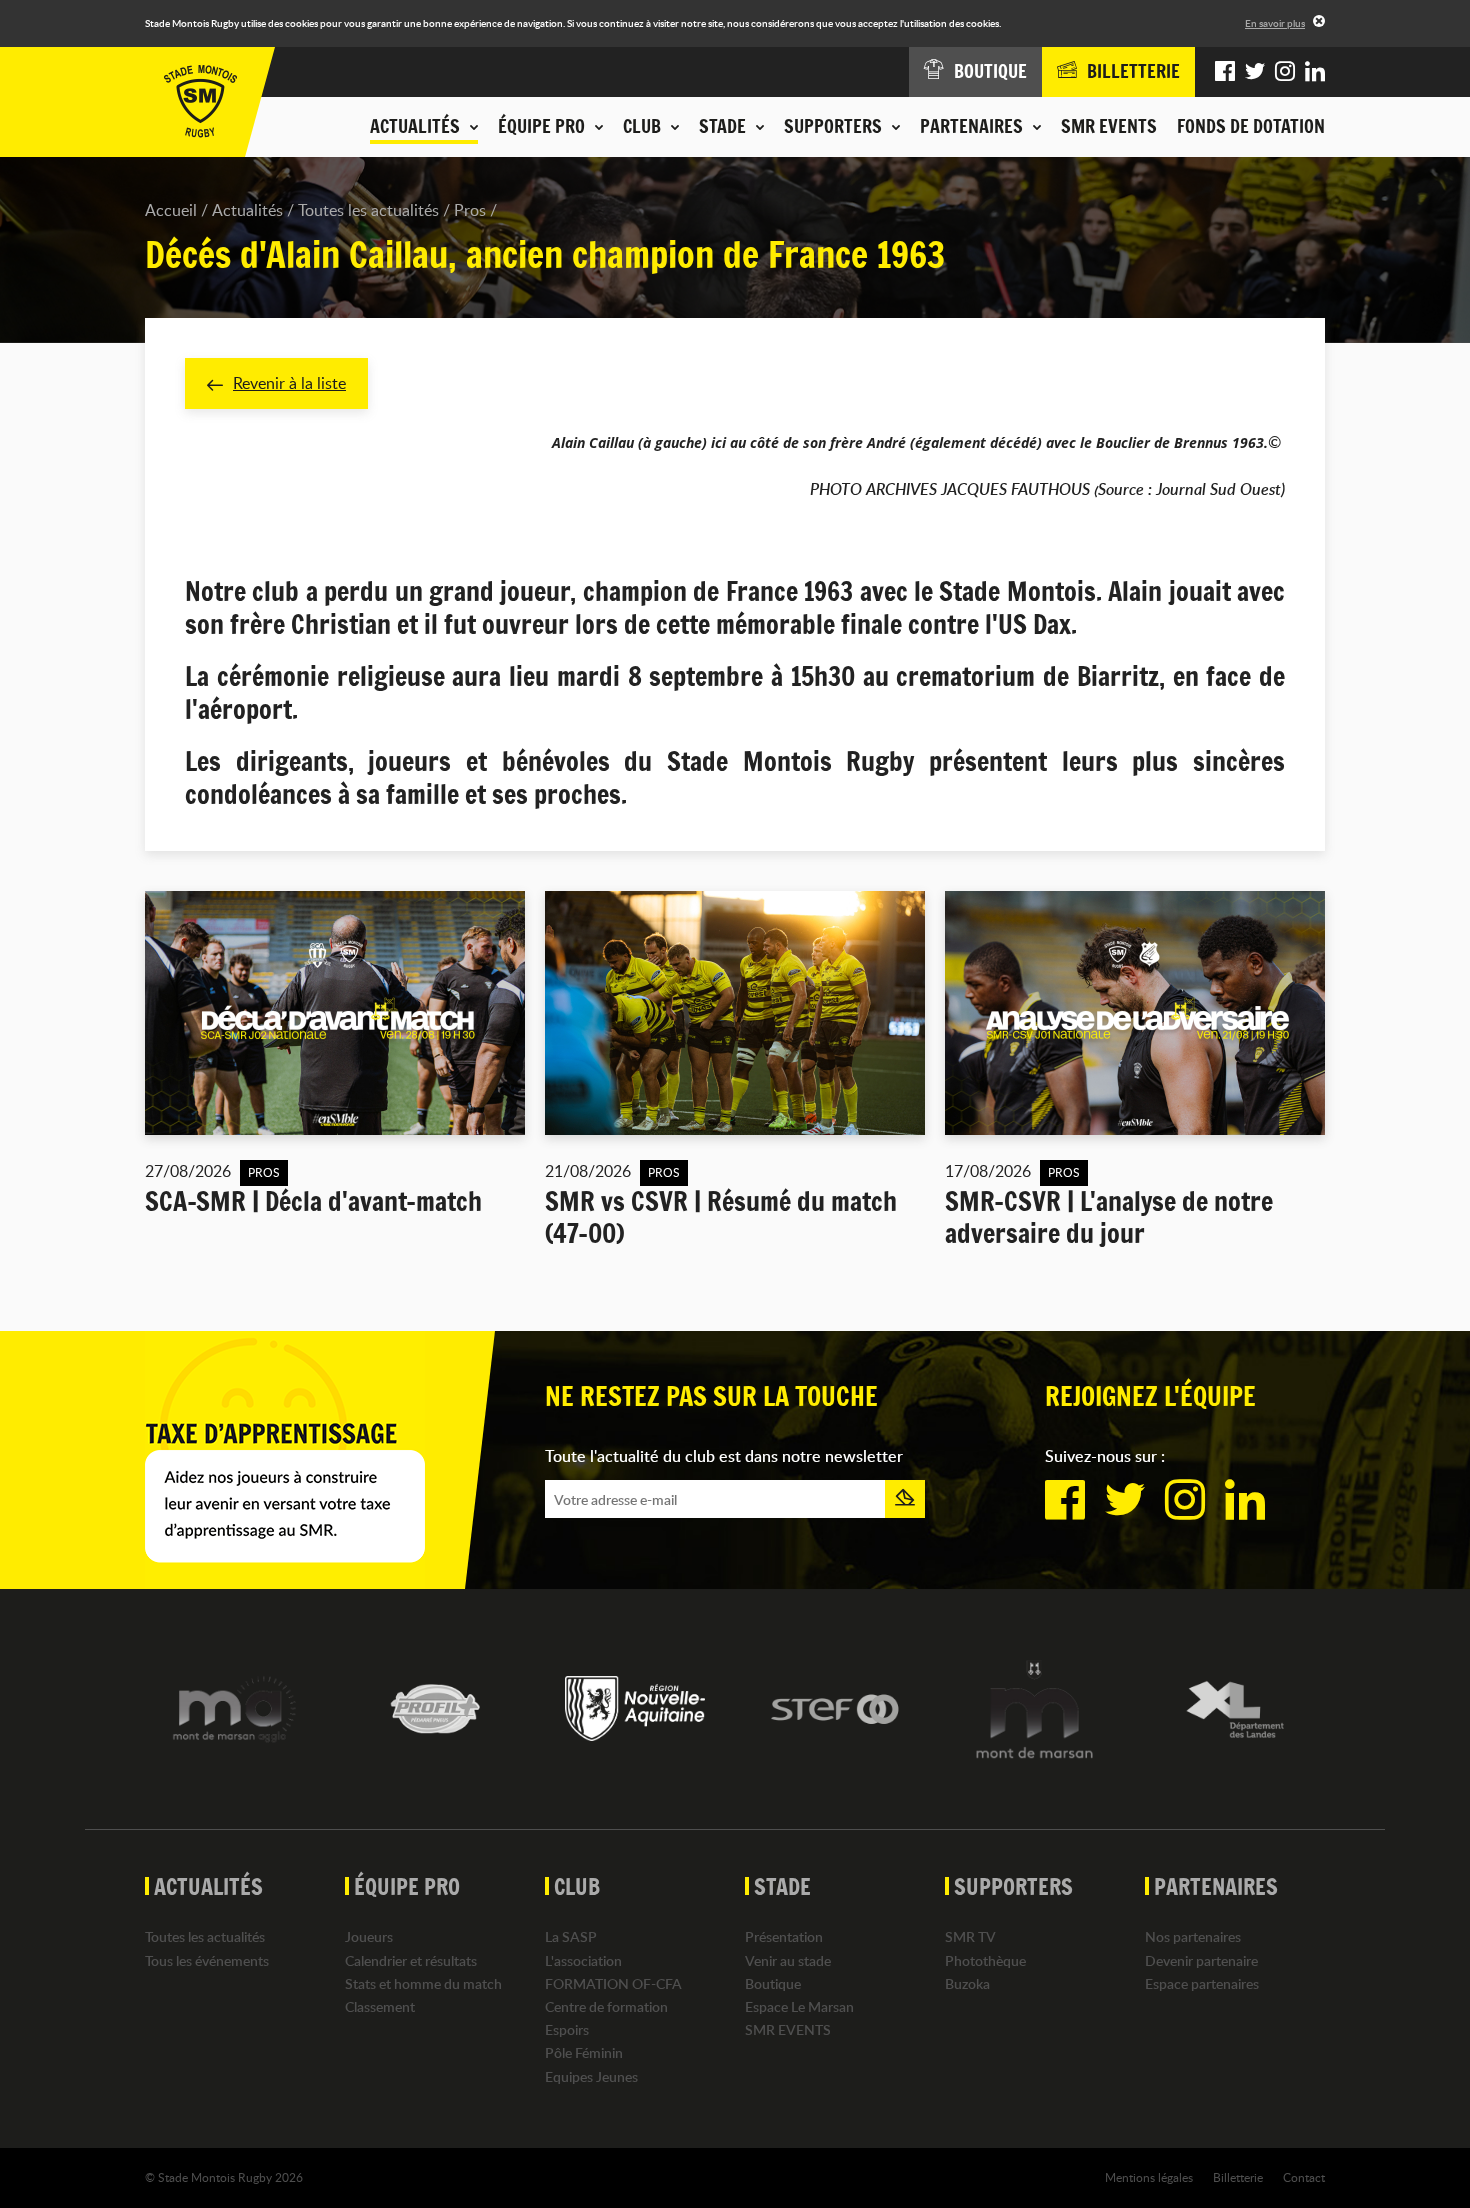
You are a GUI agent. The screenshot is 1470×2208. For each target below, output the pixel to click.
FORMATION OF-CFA (613, 1983)
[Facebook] (1225, 72)
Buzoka (967, 1983)
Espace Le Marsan (799, 2006)
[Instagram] (1285, 72)
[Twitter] (1255, 72)
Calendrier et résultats (411, 1960)
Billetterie (1238, 2177)
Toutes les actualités (368, 210)
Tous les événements (207, 1960)
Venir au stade (788, 1960)
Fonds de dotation (1251, 126)
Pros (470, 210)
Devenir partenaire (1201, 1960)
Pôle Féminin (584, 2052)
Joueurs (369, 1936)
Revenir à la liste (289, 383)
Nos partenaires (1193, 1936)
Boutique (773, 1983)
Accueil (171, 210)
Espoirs (567, 2029)
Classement (380, 2006)
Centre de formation (606, 2006)
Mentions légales (1149, 2177)
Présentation (784, 1936)
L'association (583, 1960)
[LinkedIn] (1315, 72)
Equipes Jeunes (591, 2076)
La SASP (571, 1936)
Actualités (247, 210)
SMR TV (970, 1936)
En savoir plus (1275, 23)
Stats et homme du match (423, 1983)
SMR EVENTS (1109, 126)
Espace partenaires (1202, 1983)
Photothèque (985, 1960)
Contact (1304, 2177)
